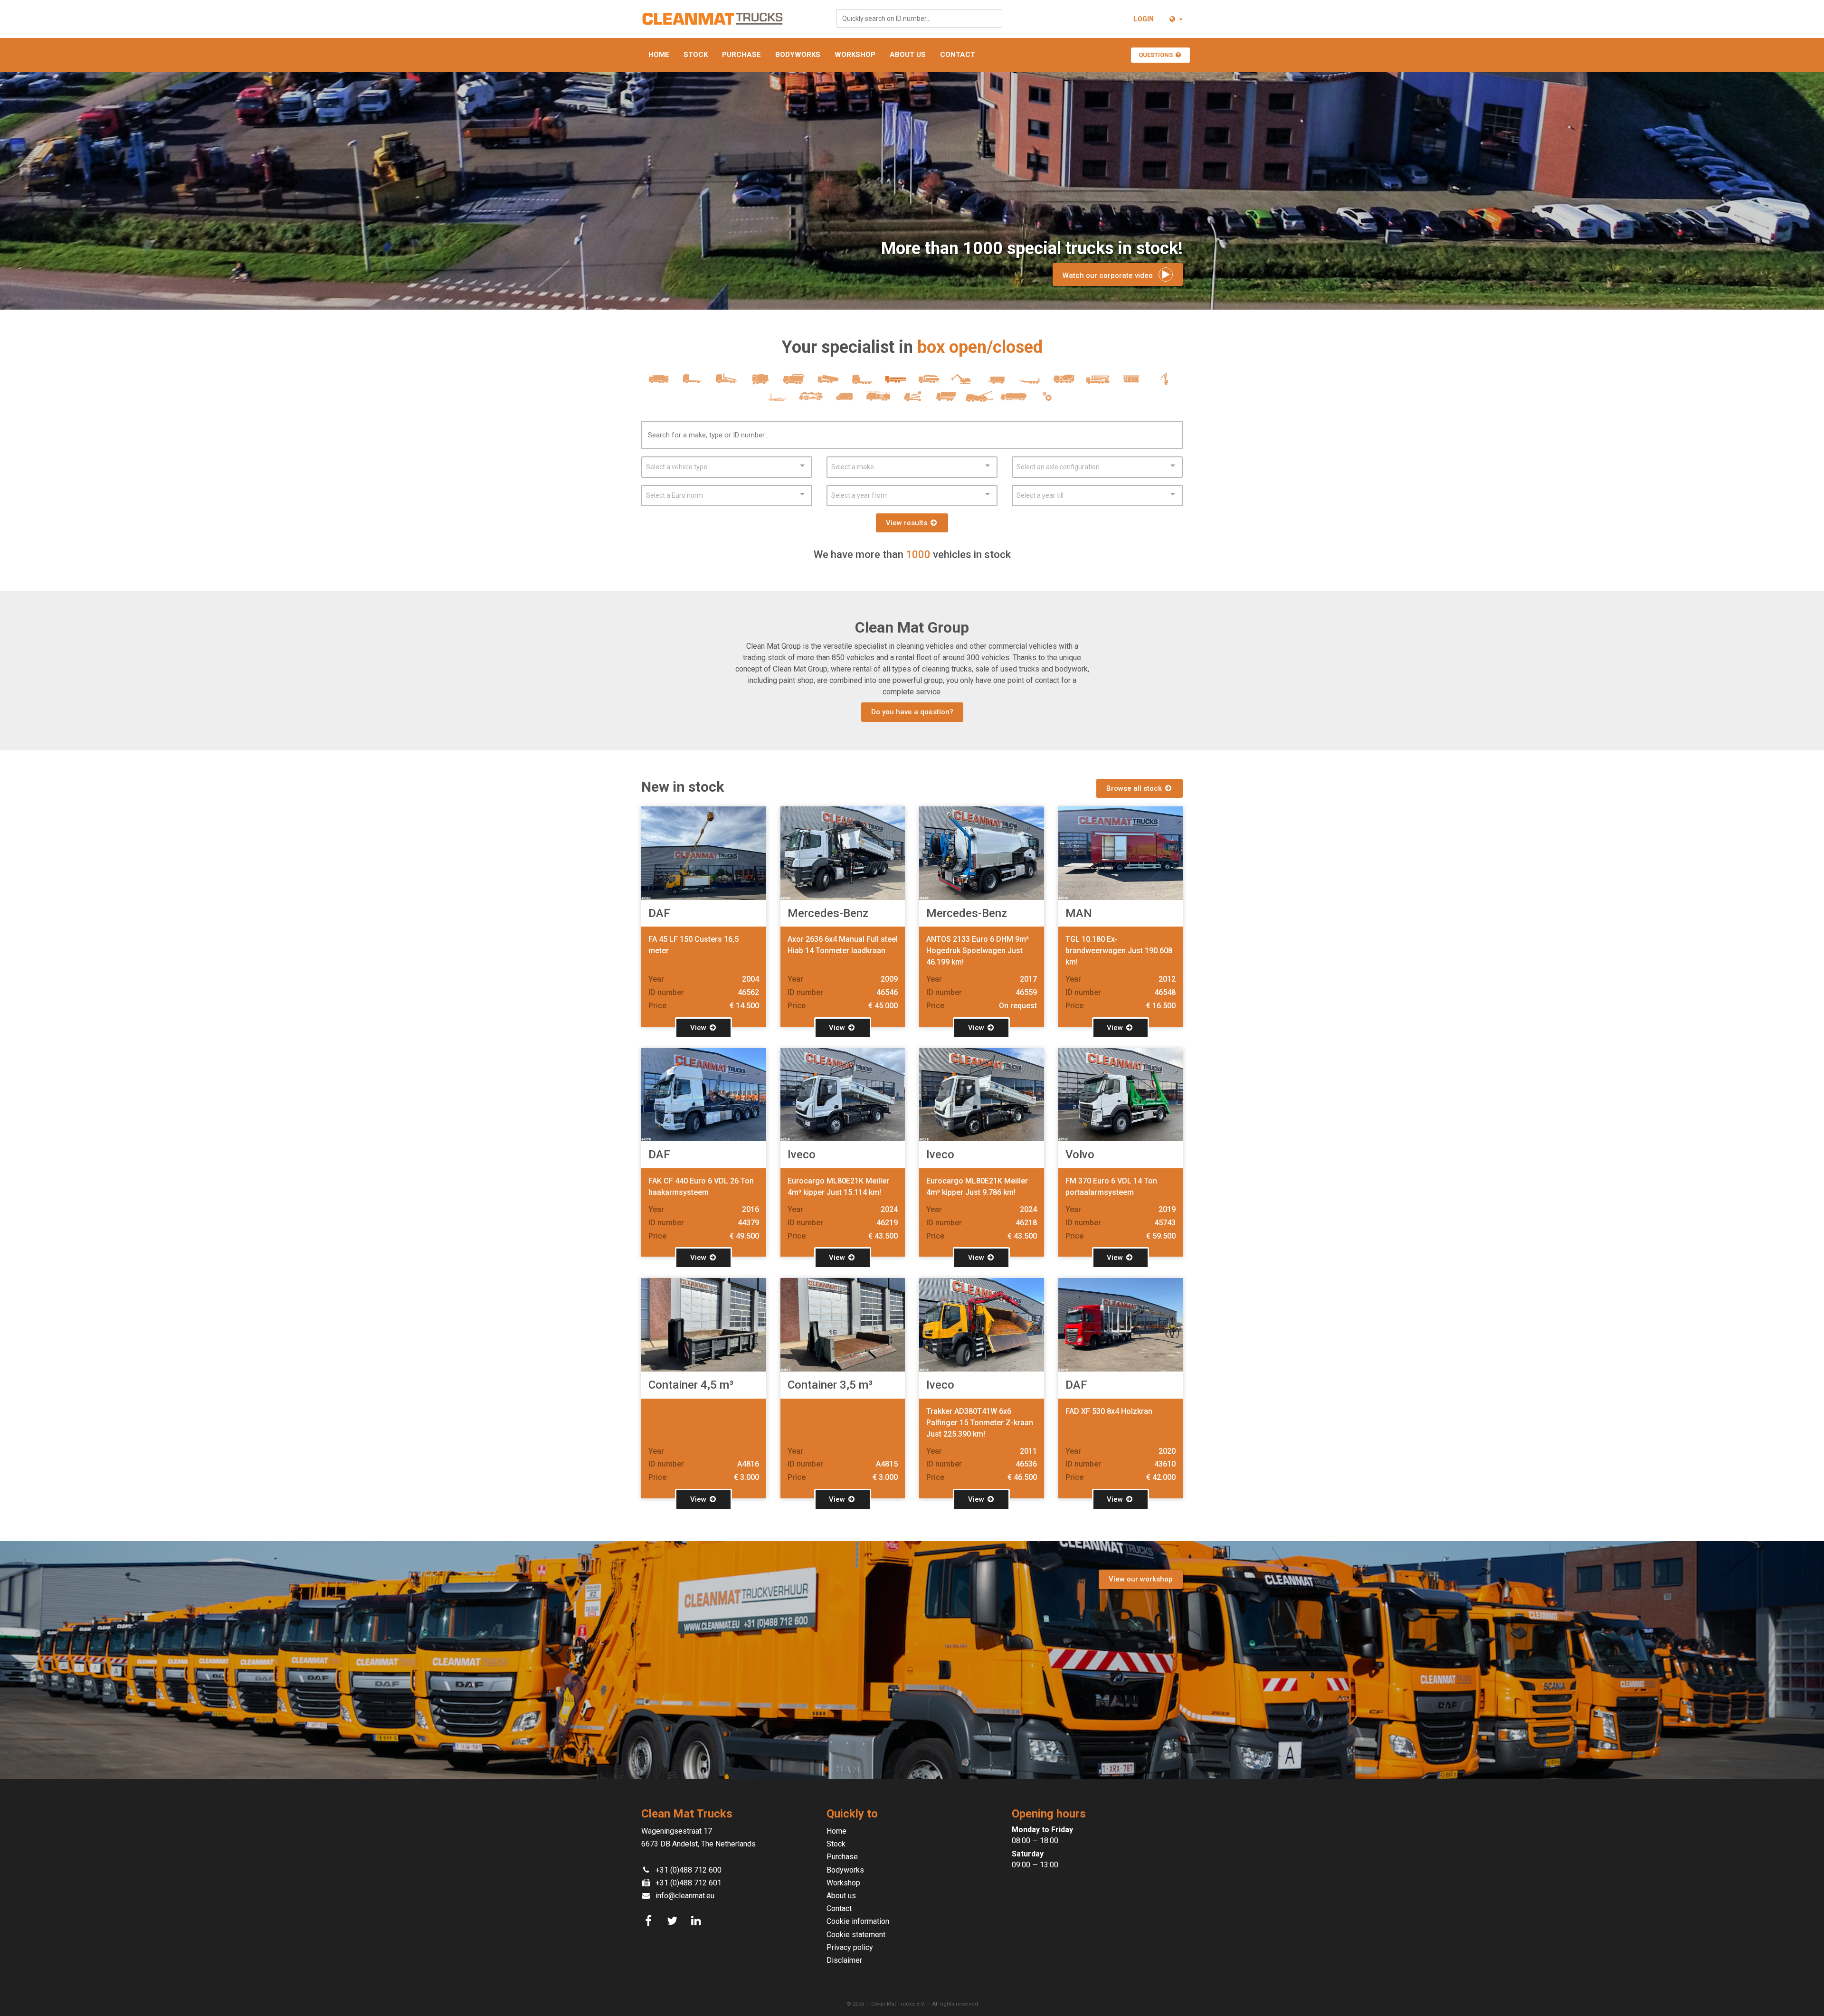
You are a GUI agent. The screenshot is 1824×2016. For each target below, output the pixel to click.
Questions (1156, 55)
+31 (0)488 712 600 (689, 1870)
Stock (696, 55)
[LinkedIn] (697, 1921)
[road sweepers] (760, 383)
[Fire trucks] (879, 401)
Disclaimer (844, 1960)
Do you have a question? (912, 712)
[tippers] (828, 383)
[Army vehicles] (946, 401)
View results (907, 523)
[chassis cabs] (693, 383)
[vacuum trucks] (794, 383)
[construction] (963, 383)
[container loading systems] (777, 401)
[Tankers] (1013, 401)
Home (659, 55)
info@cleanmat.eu (685, 1896)
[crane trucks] (929, 383)
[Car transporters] (811, 401)
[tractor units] (861, 383)
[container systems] (727, 383)
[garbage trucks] (659, 383)
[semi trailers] (1030, 383)
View (699, 1028)
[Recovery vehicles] (980, 401)
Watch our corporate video (1111, 275)
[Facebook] (650, 1921)
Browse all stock (1135, 788)
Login (1144, 19)
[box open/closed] (895, 383)
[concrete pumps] (1097, 383)
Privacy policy (850, 1947)
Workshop (855, 55)
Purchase (741, 55)
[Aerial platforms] (912, 401)
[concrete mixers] (1064, 383)
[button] (1175, 19)
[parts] (1047, 401)
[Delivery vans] (845, 401)
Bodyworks (798, 55)
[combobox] (919, 19)
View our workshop (1141, 1579)
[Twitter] (674, 1921)
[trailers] (996, 383)
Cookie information (858, 1921)
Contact (958, 55)
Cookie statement (856, 1935)
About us (908, 55)
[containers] (1131, 383)
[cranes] (1165, 383)
